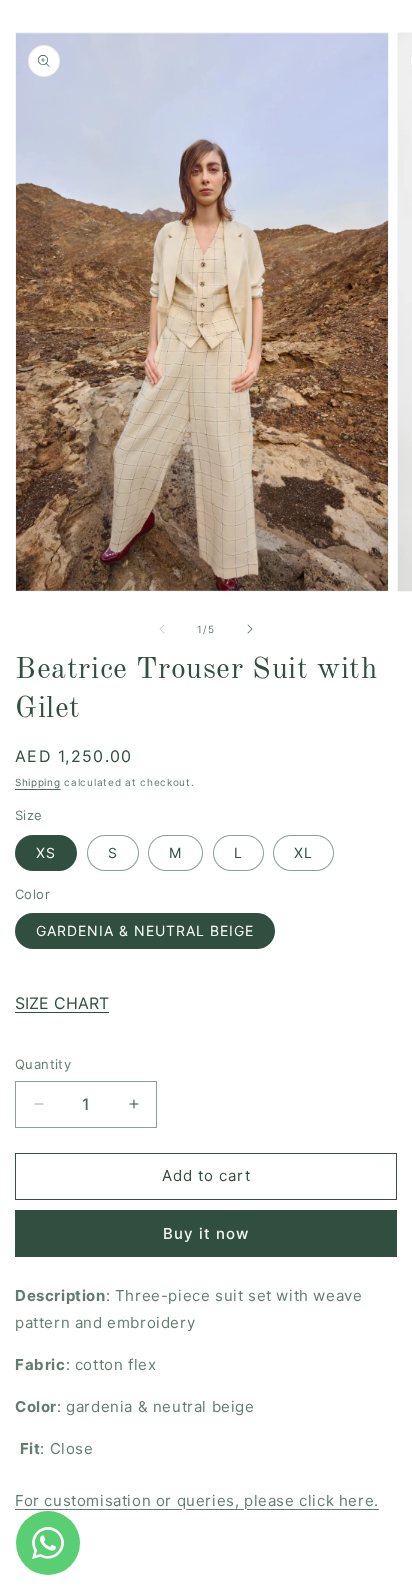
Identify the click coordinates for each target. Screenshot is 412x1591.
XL (303, 852)
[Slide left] (162, 629)
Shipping (38, 782)
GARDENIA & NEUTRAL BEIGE (145, 930)
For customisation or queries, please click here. (197, 1500)
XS (46, 852)
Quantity (43, 1064)
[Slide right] (250, 629)
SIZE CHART (62, 1003)
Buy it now (206, 1233)
